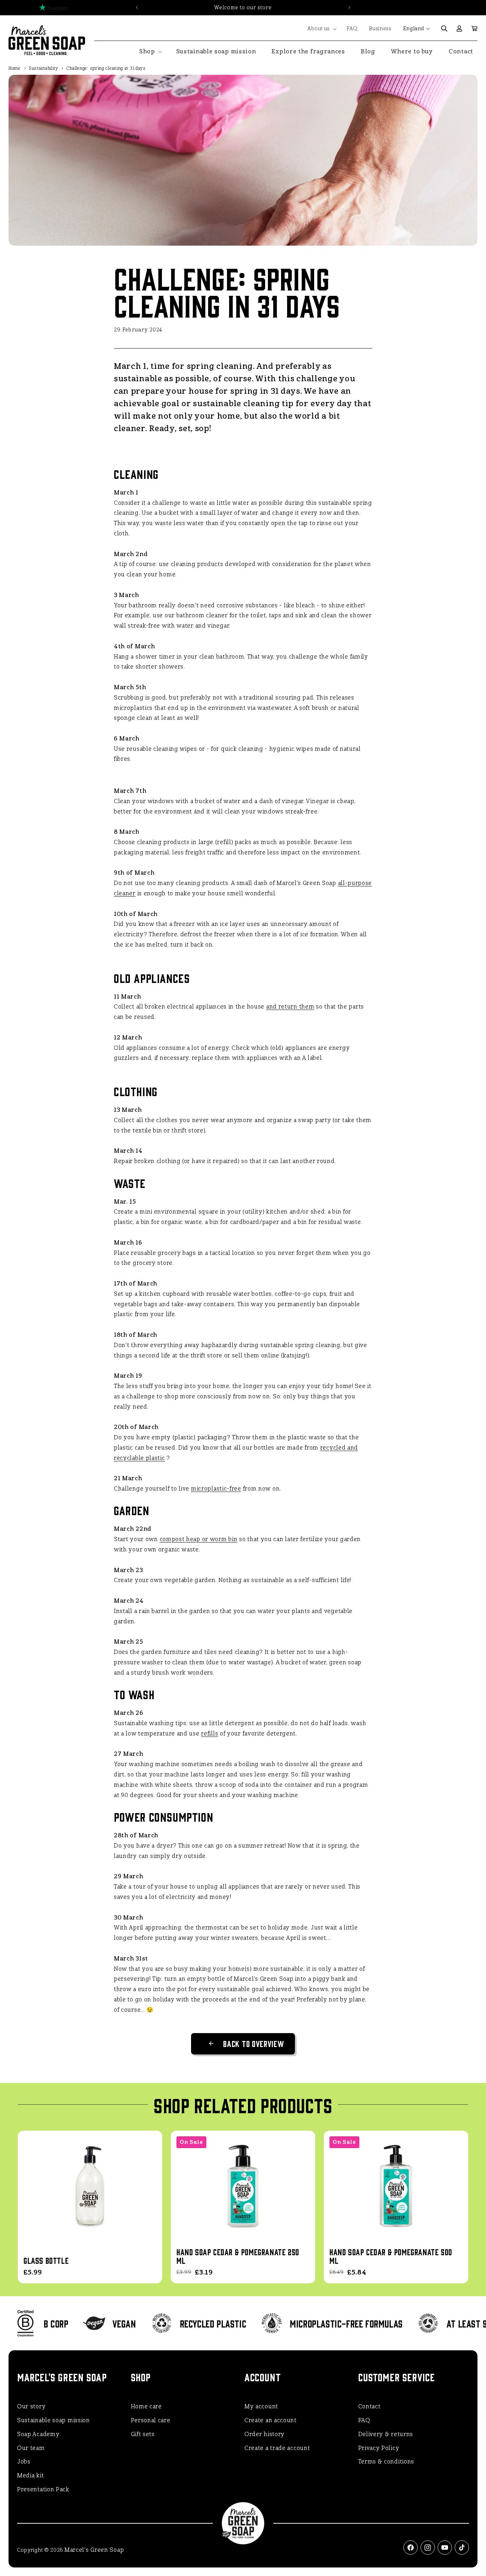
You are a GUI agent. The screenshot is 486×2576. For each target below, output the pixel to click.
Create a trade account (277, 2448)
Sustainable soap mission (54, 2420)
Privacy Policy (379, 2448)
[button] (321, 29)
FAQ (364, 2420)
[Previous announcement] (137, 7)
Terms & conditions (386, 2462)
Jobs (24, 2462)
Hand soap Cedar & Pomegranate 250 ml (238, 2256)
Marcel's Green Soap (94, 2550)
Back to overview (253, 2043)
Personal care (151, 2420)
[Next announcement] (349, 7)
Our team (31, 2448)
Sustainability (44, 68)
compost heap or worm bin (199, 1539)
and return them (290, 1007)
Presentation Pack (43, 2489)
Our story (31, 2406)
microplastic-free (216, 1489)
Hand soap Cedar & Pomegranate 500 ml (391, 2256)
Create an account (271, 2420)
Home (15, 68)
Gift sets (143, 2434)
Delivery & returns (386, 2434)
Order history (265, 2434)
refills (210, 1734)
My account (261, 2406)
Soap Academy (38, 2434)
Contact (369, 2406)
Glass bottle (46, 2260)
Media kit (30, 2475)
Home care (146, 2406)
